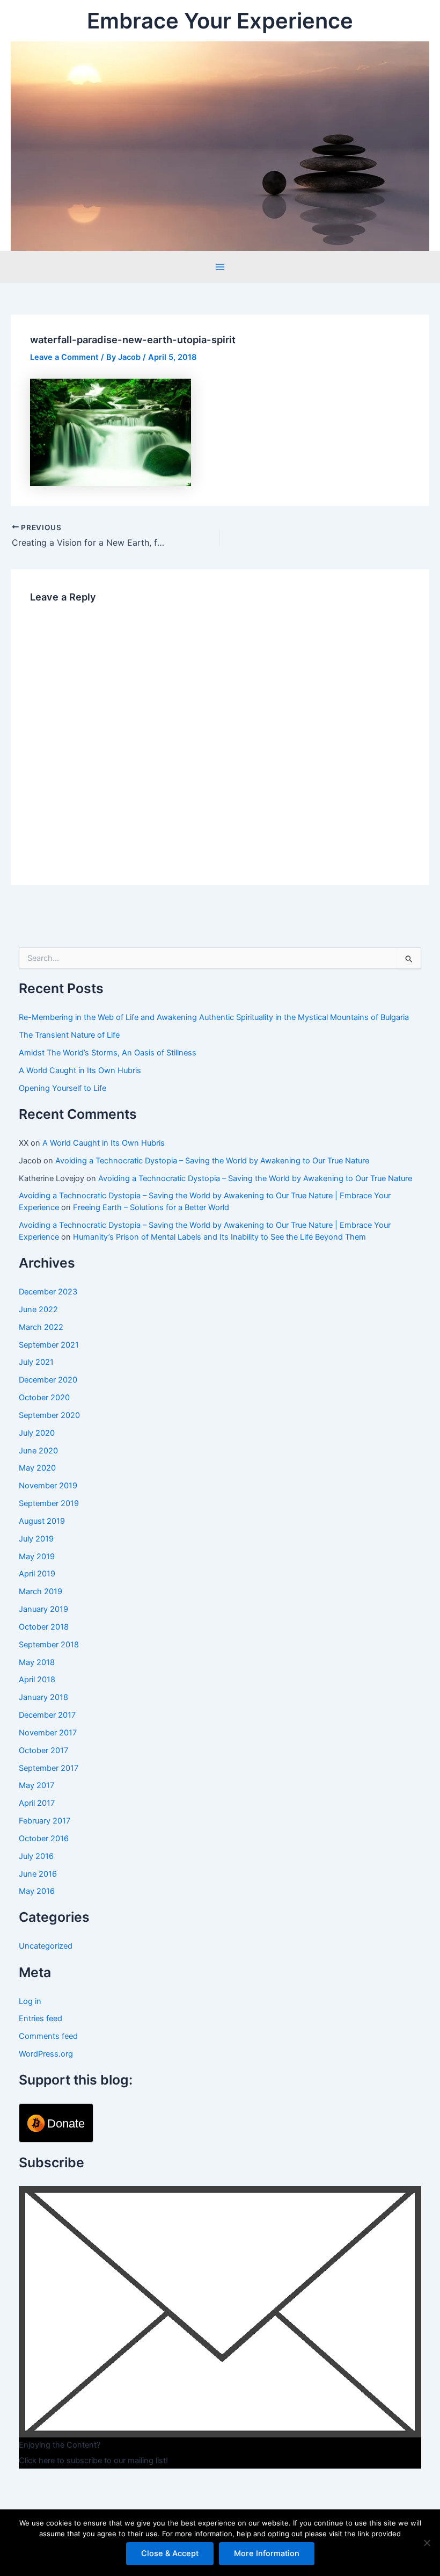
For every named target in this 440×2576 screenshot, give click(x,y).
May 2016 (37, 1891)
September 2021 (49, 1345)
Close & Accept (170, 2553)
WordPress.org (46, 2054)
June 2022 (38, 1309)
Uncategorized (46, 1946)
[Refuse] (427, 2543)
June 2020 (38, 1451)
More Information (267, 2553)
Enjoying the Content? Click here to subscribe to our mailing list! (93, 2453)
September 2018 (49, 1645)
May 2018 (37, 1662)
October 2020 (44, 1398)
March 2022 (41, 1327)
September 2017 (49, 1768)
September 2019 (49, 1503)
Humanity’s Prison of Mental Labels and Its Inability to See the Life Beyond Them (219, 1237)
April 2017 (37, 1803)
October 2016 (44, 1839)
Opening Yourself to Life (63, 1088)
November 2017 (48, 1733)
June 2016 (38, 1874)
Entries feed (41, 2018)
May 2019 (37, 1557)
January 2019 (43, 1609)
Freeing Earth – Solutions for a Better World (151, 1207)
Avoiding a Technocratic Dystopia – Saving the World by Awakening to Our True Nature (212, 1161)
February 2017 (45, 1821)
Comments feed (48, 2036)
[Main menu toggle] (220, 267)
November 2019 (48, 1486)
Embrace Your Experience (220, 21)
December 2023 (48, 1292)
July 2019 (36, 1539)
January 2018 (43, 1697)
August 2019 (42, 1521)
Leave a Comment (64, 357)
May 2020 (37, 1468)
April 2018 (37, 1680)
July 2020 (37, 1433)
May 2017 (36, 1785)
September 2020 (49, 1415)
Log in (30, 2001)
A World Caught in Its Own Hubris (80, 1070)
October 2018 (44, 1627)
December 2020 (48, 1380)
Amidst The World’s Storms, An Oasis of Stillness (108, 1053)
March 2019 (41, 1591)
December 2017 (47, 1715)
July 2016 (36, 1856)
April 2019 (37, 1574)
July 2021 (36, 1362)
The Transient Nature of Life (69, 1035)
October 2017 (43, 1750)
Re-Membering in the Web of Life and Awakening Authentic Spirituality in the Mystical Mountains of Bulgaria (214, 1017)
